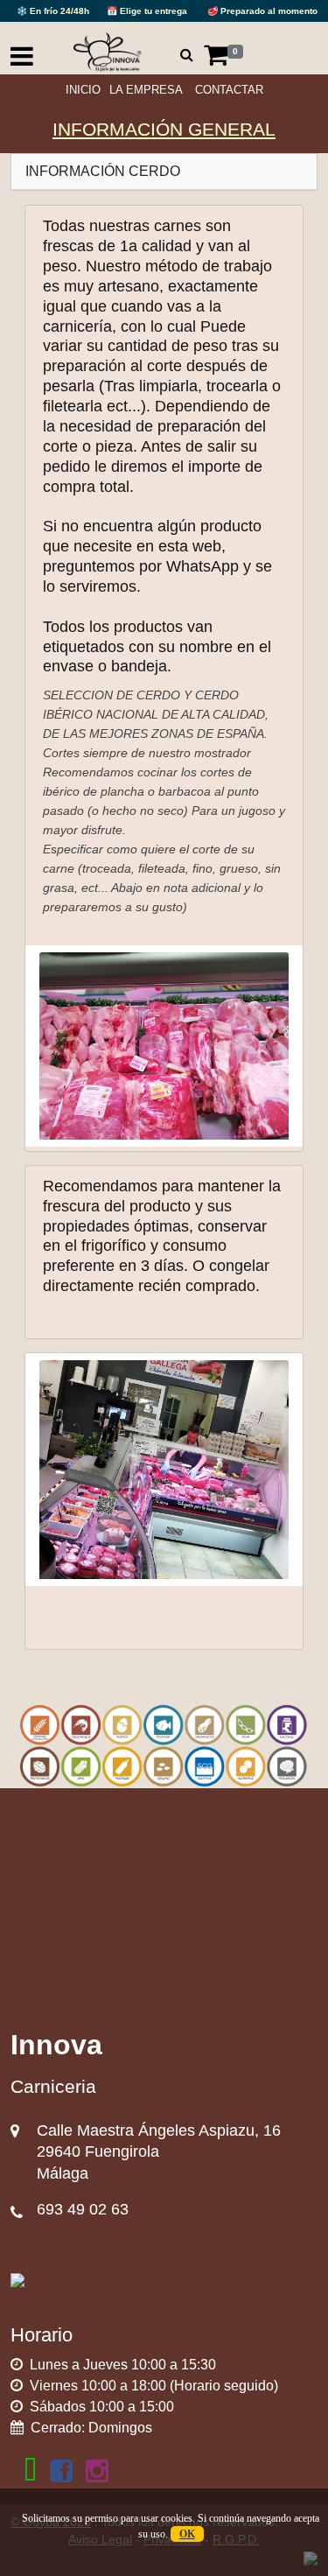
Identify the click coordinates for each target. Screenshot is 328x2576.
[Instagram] (97, 2471)
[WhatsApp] (30, 2471)
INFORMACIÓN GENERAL (164, 129)
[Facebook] (61, 2471)
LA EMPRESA (146, 90)
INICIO (83, 90)
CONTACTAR (229, 90)
